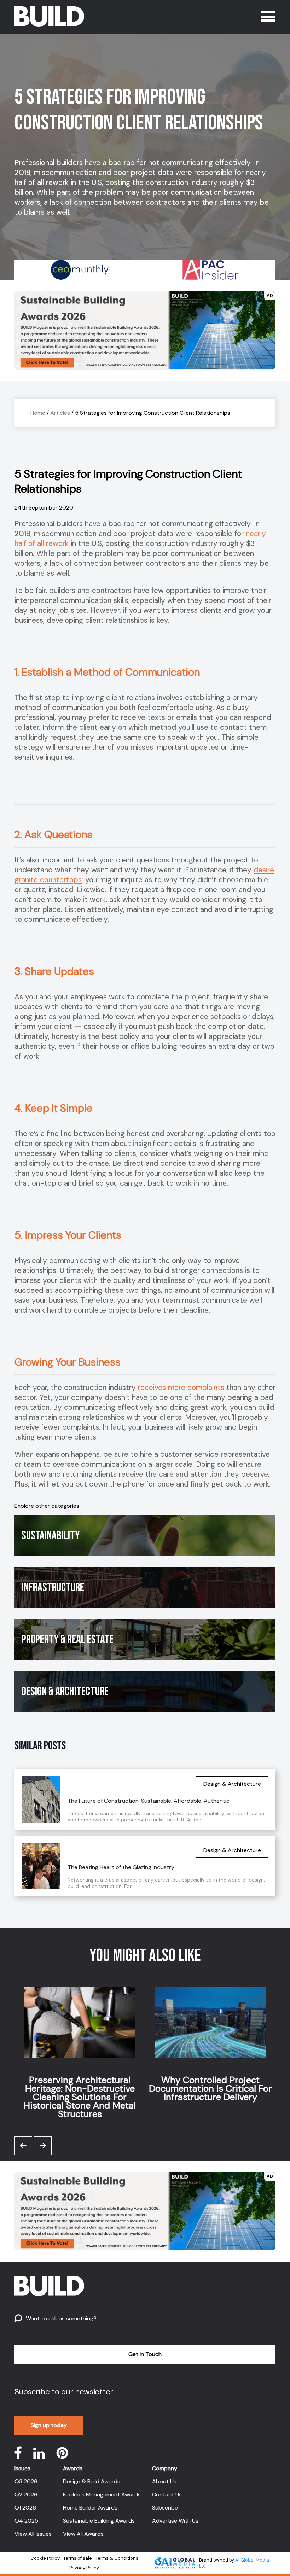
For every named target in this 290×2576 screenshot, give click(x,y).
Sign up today (49, 2425)
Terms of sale (78, 2558)
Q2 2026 (26, 2494)
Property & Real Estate (68, 1639)
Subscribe (165, 2508)
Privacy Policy (84, 2568)
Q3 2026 (26, 2481)
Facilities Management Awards (102, 2494)
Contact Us (167, 2494)
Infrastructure (53, 1588)
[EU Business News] (210, 270)
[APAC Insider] (80, 270)
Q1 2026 (25, 2508)
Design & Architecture (65, 1691)
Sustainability (51, 1536)
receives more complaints (181, 1388)
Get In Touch (145, 2354)
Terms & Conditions (117, 2558)
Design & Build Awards (92, 2481)
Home (38, 413)
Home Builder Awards (90, 2508)
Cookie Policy (45, 2558)
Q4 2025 (26, 2521)
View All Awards (83, 2534)
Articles (60, 413)
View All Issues (33, 2534)
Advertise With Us (175, 2521)
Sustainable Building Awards (99, 2521)
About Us (164, 2481)
